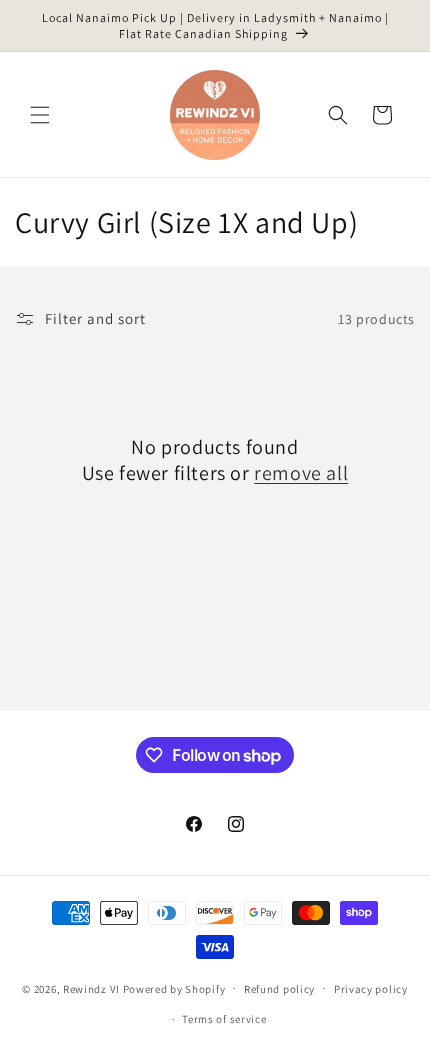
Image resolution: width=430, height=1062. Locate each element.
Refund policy (279, 989)
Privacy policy (371, 989)
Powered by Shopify (174, 988)
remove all (301, 473)
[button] (40, 115)
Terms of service (224, 1019)
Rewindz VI (91, 988)
